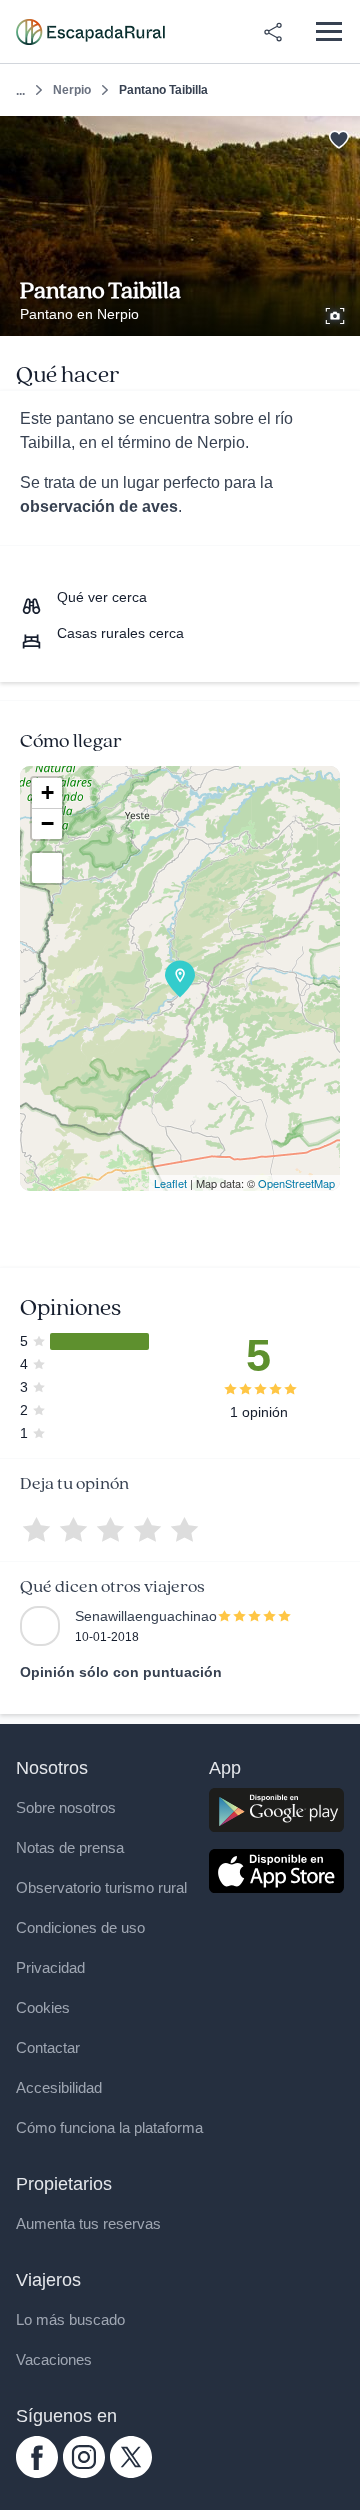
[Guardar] (338, 137)
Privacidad (50, 1967)
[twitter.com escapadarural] (131, 2473)
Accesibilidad (59, 2087)
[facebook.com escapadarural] (37, 2473)
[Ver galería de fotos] (337, 313)
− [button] (47, 823)
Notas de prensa (70, 1847)
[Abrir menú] (328, 31)
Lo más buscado (70, 2319)
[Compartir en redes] (273, 32)
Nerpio (72, 90)
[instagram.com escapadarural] (84, 2473)
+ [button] (47, 792)
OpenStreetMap (296, 1183)
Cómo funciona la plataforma (109, 2127)
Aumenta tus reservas (88, 2223)
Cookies (43, 2007)
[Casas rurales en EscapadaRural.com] (90, 32)
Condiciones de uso (80, 1927)
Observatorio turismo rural (101, 1887)
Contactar (48, 2047)
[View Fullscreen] (47, 868)
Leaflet (170, 1183)
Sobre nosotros (66, 1807)
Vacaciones (54, 2359)
